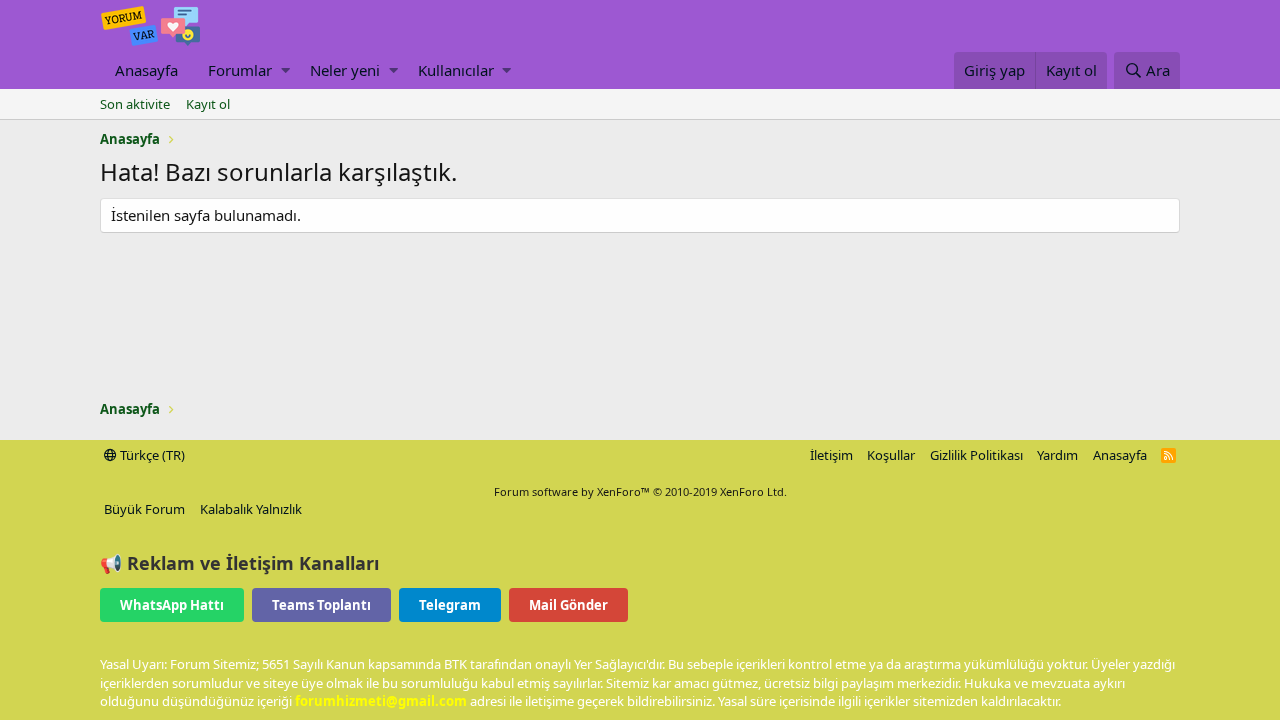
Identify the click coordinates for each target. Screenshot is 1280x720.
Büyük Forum (144, 509)
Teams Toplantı (321, 605)
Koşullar (891, 455)
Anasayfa (146, 70)
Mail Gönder (568, 605)
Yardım (1057, 455)
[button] (285, 70)
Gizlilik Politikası (976, 455)
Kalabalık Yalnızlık (251, 509)
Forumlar (240, 70)
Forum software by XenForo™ (640, 491)
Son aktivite (135, 104)
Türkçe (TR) (151, 455)
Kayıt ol (208, 104)
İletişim (831, 455)
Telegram (450, 605)
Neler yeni (345, 70)
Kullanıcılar (456, 70)
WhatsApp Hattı (172, 605)
